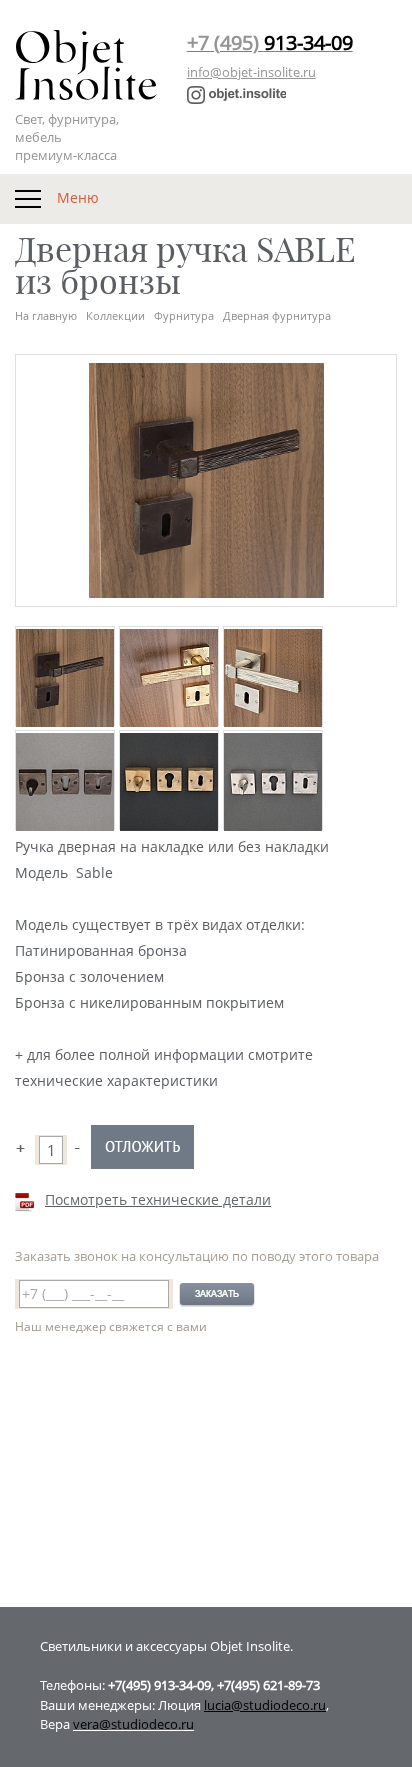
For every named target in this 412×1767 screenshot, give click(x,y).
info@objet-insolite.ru (251, 72)
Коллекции (115, 315)
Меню (76, 196)
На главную (46, 315)
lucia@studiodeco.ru (265, 1705)
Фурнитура (184, 315)
